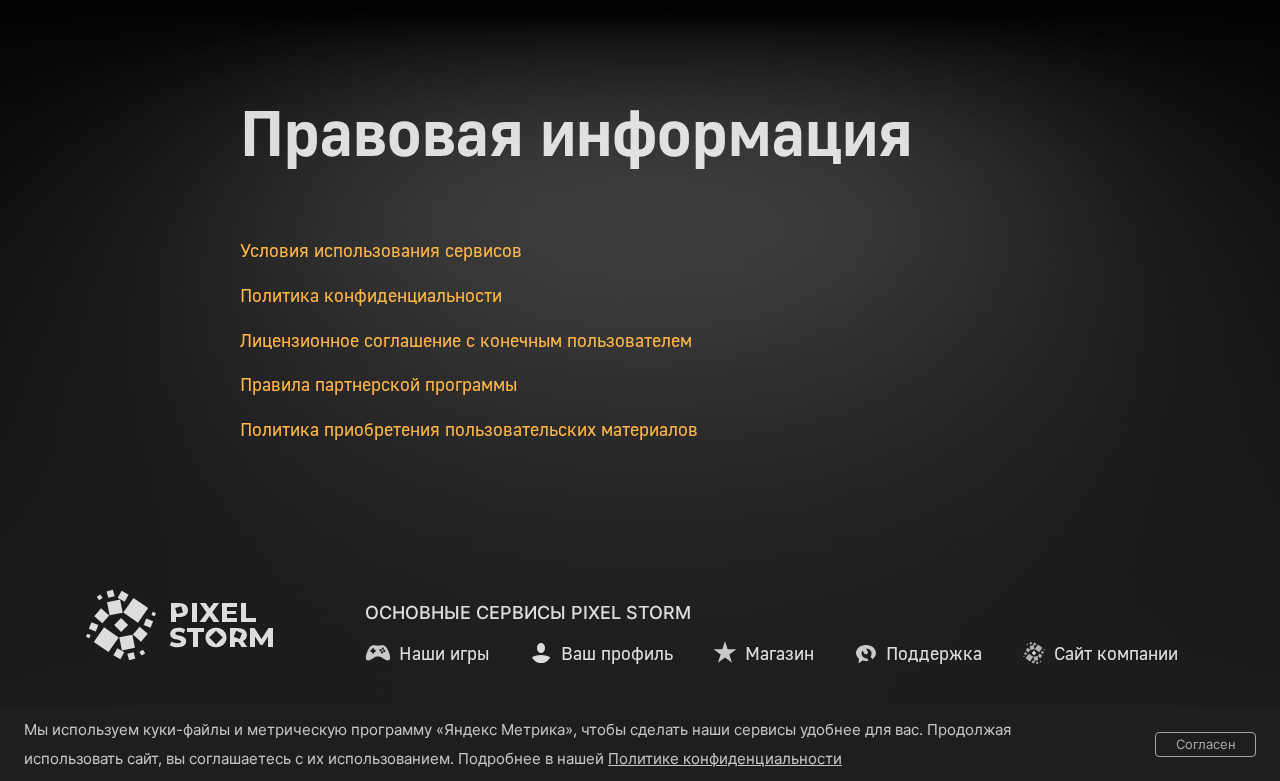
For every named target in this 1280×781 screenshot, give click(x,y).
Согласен (1206, 744)
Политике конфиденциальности (725, 758)
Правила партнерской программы (378, 384)
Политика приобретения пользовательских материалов (469, 429)
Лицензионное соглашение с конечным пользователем (466, 340)
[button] (427, 653)
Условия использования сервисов (381, 250)
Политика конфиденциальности (371, 295)
